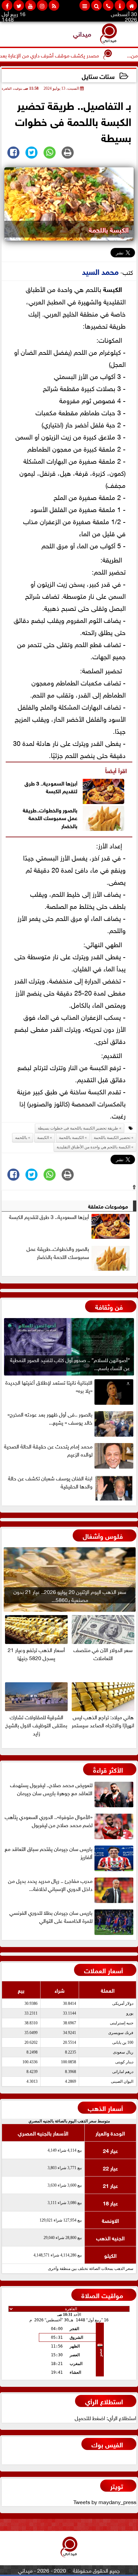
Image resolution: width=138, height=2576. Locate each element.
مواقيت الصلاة (102, 2295)
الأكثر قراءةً (108, 1769)
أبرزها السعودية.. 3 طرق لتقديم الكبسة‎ (51, 787)
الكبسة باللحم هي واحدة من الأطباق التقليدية (93, 1147)
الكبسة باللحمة (71, 1138)
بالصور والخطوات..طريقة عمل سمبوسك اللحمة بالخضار (50, 817)
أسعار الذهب (105, 2107)
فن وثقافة (109, 1306)
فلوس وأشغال (103, 1535)
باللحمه (21, 1138)
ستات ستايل (98, 76)
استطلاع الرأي (104, 2401)
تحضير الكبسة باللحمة (112, 1138)
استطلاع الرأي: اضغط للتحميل (106, 2417)
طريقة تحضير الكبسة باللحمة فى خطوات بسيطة (78, 1128)
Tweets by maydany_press (105, 2501)
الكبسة (113, 288)
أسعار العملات (103, 1970)
